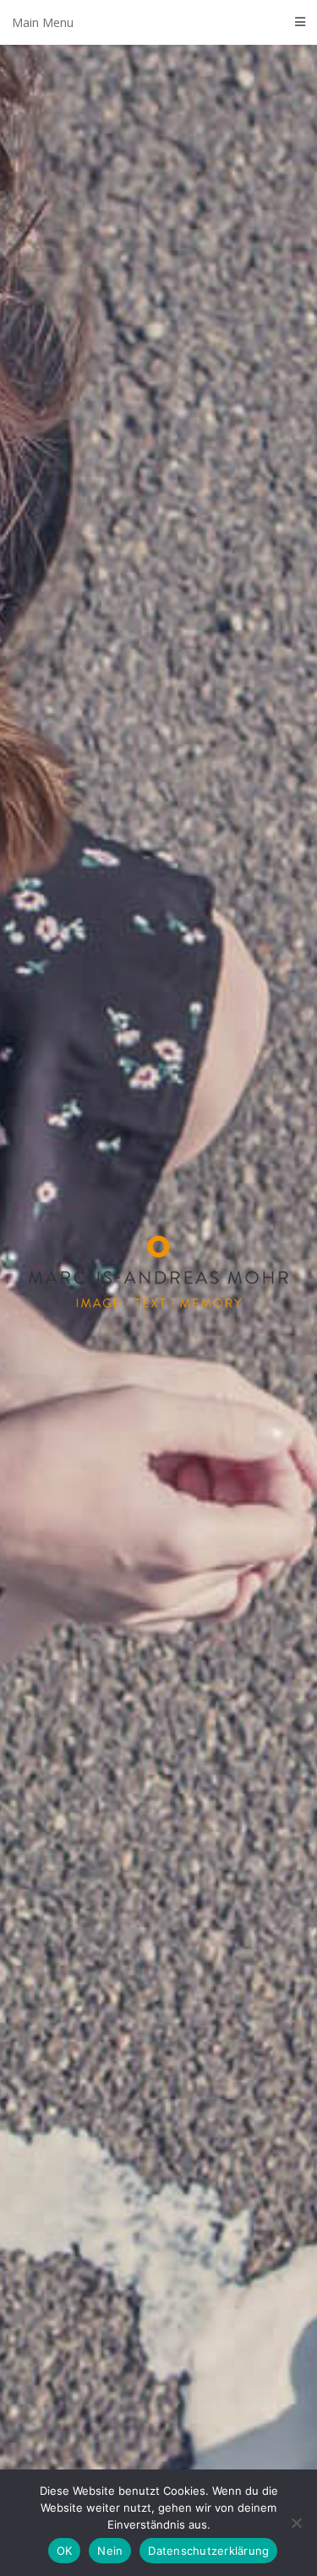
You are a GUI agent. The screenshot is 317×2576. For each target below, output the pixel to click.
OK (65, 2551)
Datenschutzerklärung (208, 2551)
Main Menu (43, 22)
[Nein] (296, 2523)
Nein (110, 2551)
